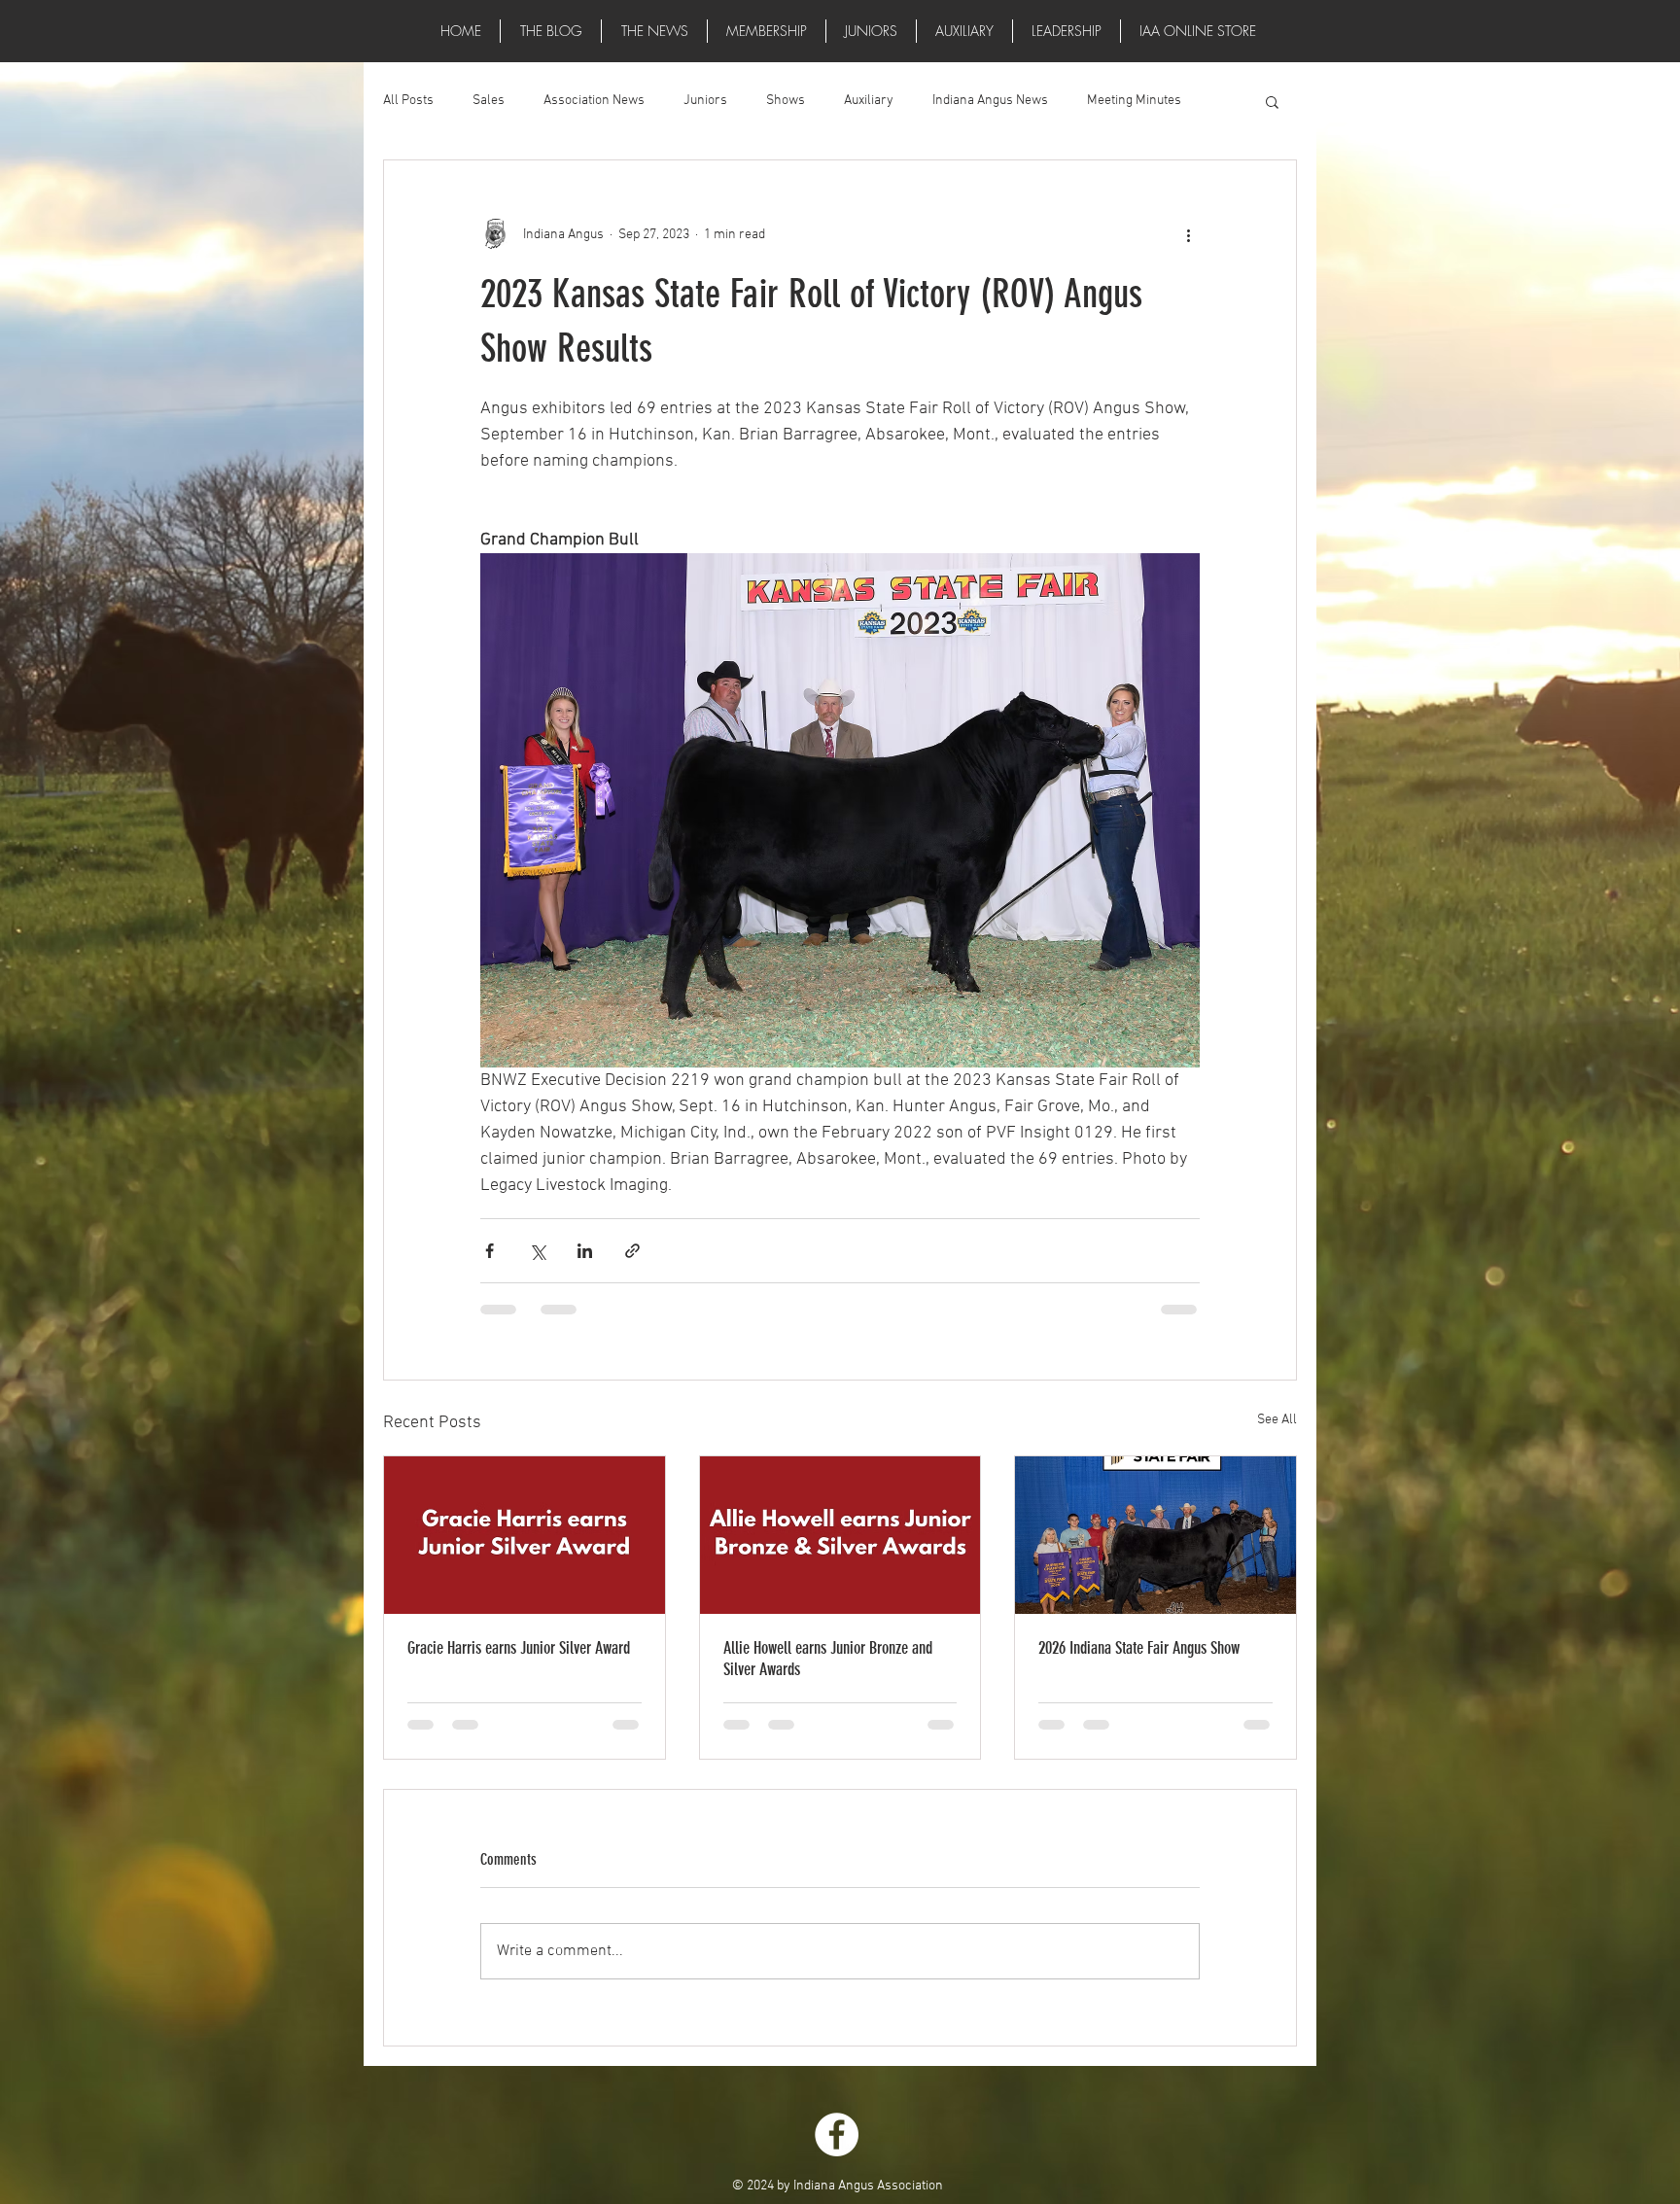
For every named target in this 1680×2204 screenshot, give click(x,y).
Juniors (705, 101)
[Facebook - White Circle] (837, 2134)
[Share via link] (632, 1251)
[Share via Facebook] (490, 1251)
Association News (594, 101)
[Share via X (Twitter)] (537, 1251)
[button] (654, 31)
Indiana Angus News (990, 101)
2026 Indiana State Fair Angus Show (1139, 1648)
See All (1277, 1420)
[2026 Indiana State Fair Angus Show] (1155, 1535)
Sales (489, 101)
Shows (786, 101)
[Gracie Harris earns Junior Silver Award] (525, 1535)
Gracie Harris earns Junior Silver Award (519, 1648)
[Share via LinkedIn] (585, 1251)
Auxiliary (869, 101)
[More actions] (1188, 234)
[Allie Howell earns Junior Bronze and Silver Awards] (840, 1535)
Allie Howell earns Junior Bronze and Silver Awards (828, 1659)
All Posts (408, 101)
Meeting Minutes (1134, 101)
